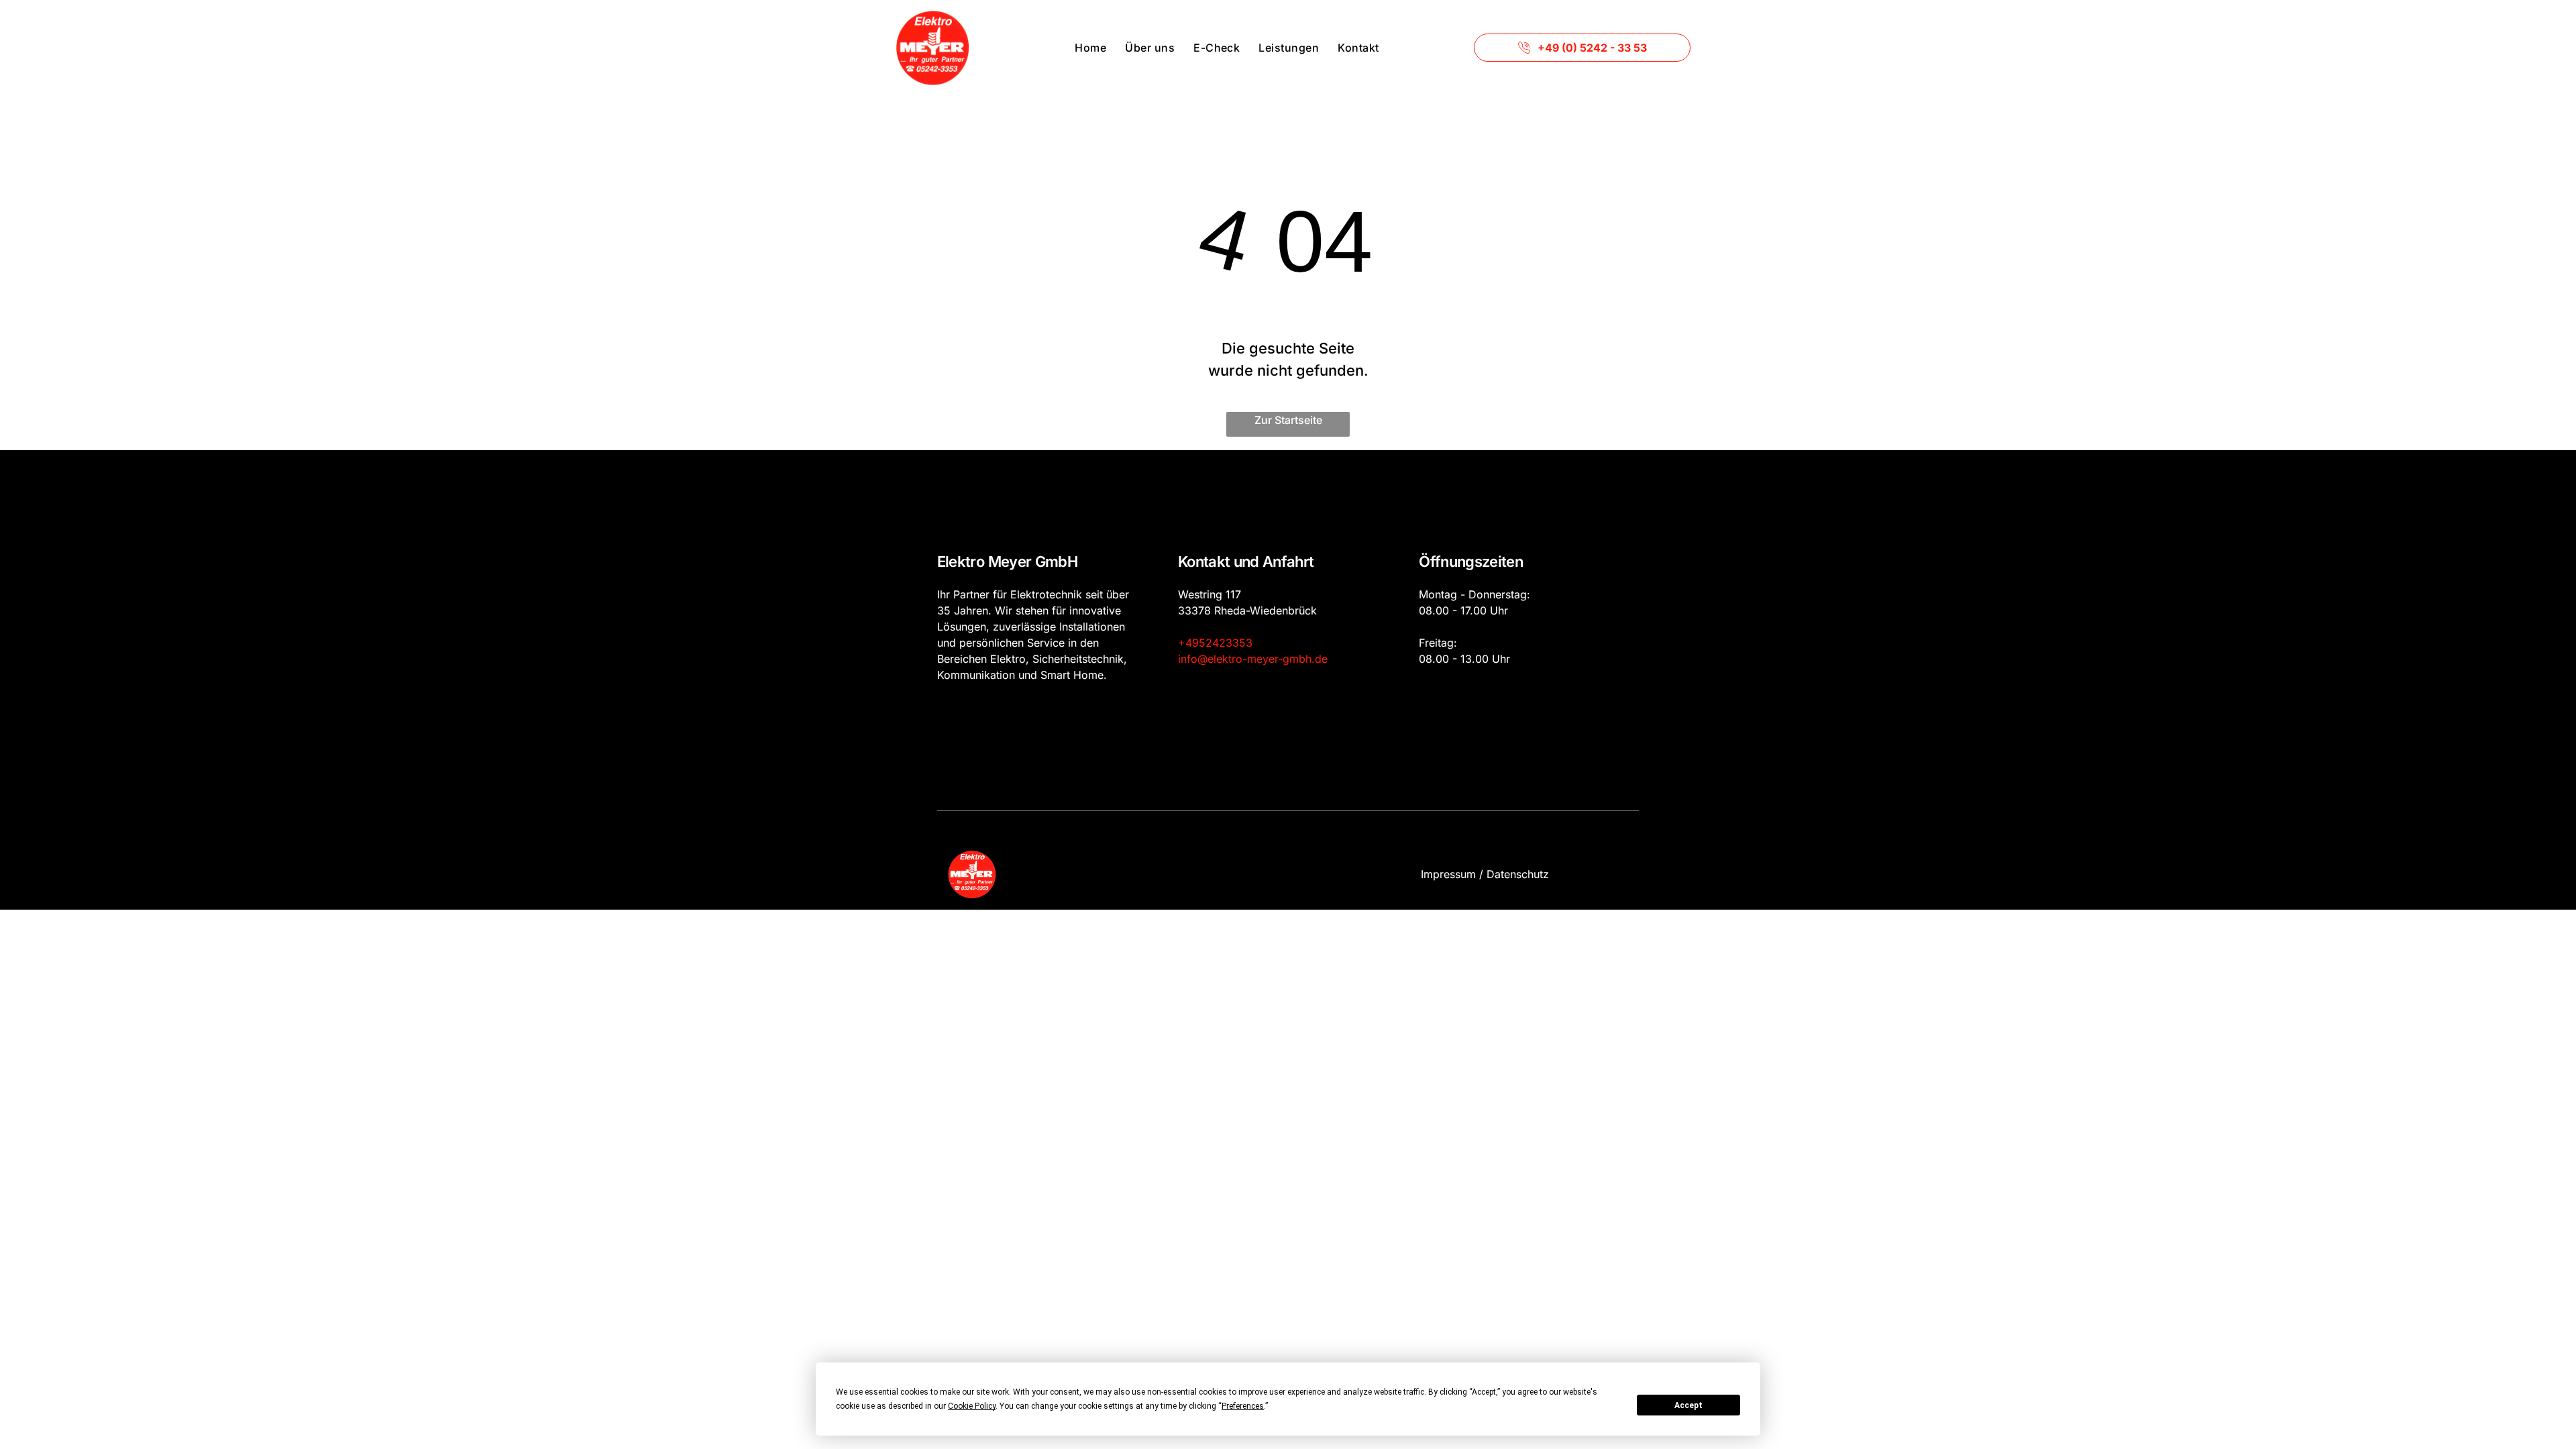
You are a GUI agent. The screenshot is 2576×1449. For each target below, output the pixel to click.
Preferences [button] (1243, 1406)
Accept (1688, 1405)
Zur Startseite (1288, 420)
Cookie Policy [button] (972, 1406)
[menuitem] (1090, 48)
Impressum (1448, 874)
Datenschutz (1518, 874)
